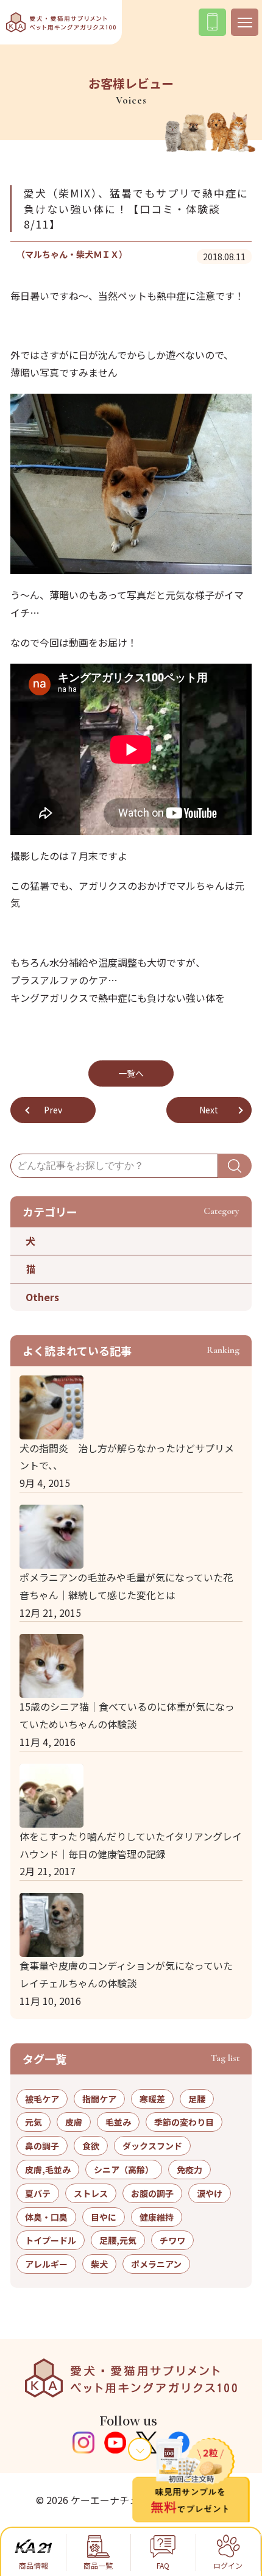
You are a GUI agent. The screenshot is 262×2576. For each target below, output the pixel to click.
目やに (104, 2217)
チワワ (172, 2240)
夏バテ (38, 2193)
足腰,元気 (118, 2240)
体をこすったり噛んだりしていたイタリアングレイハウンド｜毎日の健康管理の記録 (131, 1845)
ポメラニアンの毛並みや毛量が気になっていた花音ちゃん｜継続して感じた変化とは (126, 1586)
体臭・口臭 (46, 2217)
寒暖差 (152, 2099)
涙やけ (210, 2193)
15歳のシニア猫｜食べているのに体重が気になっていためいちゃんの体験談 (127, 1715)
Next (209, 1110)
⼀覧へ (131, 1073)
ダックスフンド (152, 2146)
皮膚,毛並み (48, 2170)
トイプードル (51, 2240)
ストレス (91, 2193)
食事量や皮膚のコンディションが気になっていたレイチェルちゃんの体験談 (126, 1974)
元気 (34, 2122)
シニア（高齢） (124, 2170)
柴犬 (99, 2264)
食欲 (91, 2146)
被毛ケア (42, 2099)
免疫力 (189, 2170)
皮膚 (74, 2122)
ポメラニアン (156, 2264)
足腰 (197, 2099)
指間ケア (99, 2099)
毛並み (118, 2122)
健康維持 (157, 2217)
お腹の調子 (152, 2193)
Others (42, 1297)
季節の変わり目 (184, 2122)
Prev (53, 1110)
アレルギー (46, 2264)
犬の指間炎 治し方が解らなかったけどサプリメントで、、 (127, 1457)
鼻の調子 (42, 2146)
